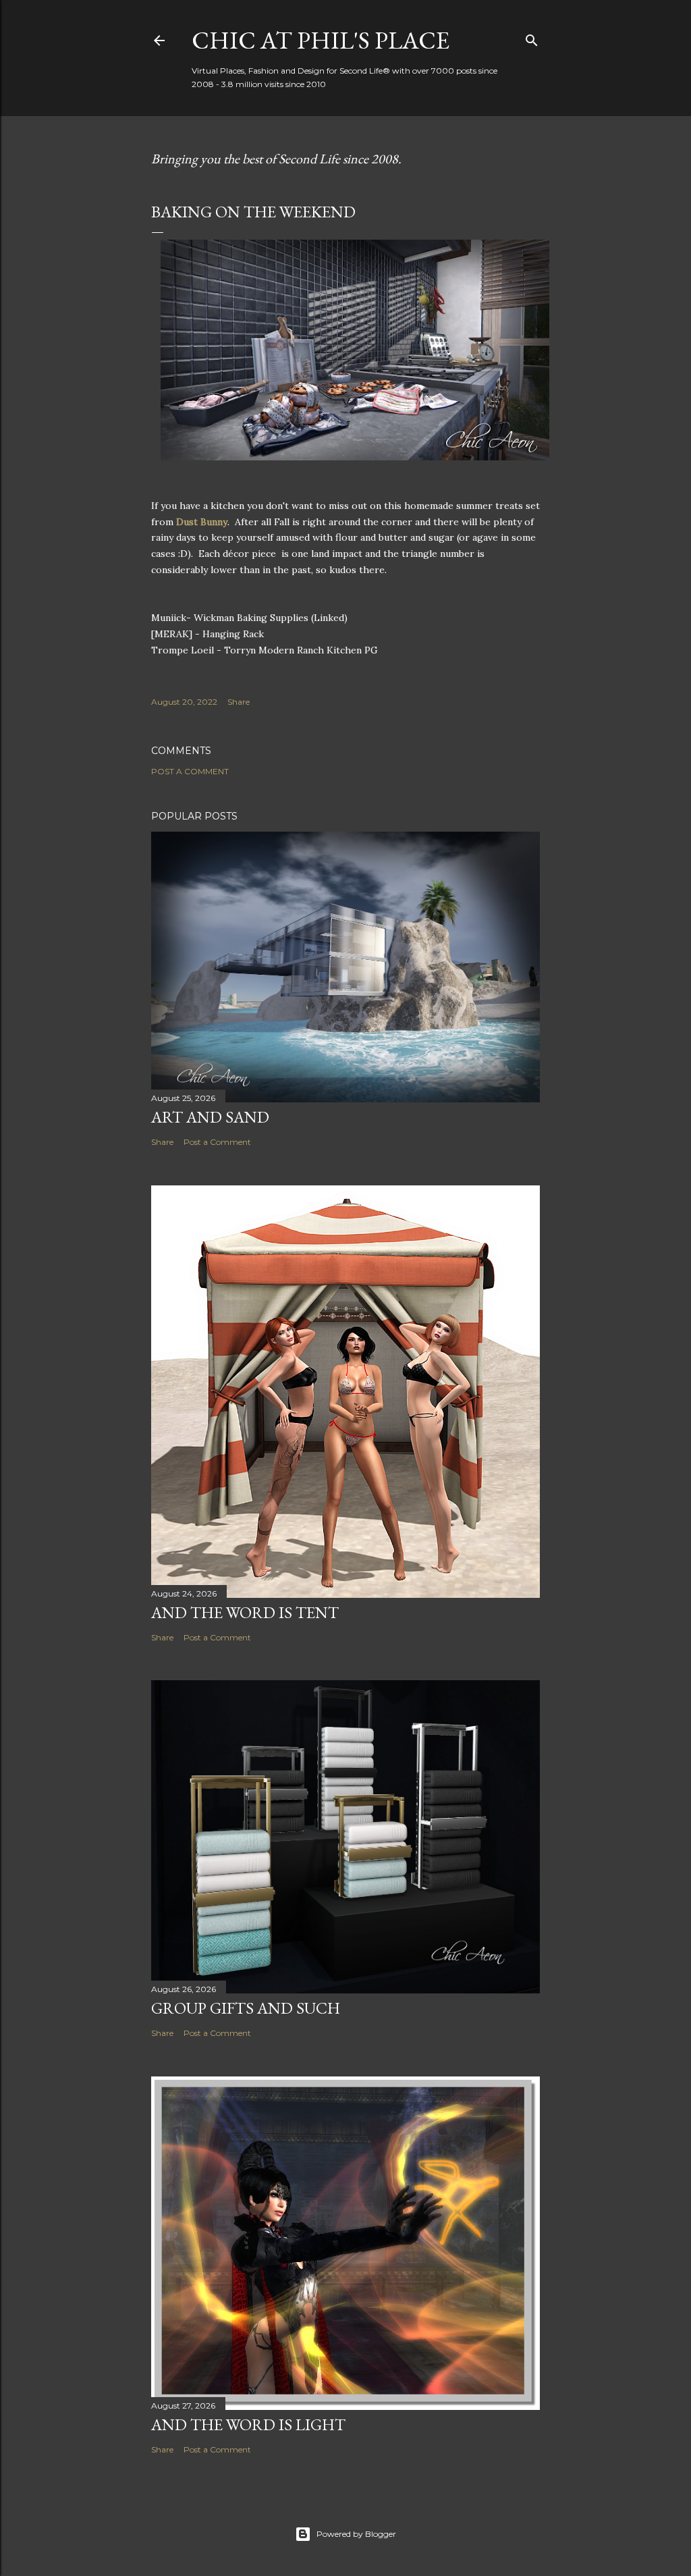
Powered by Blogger (356, 2534)
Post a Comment (190, 771)
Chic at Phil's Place (321, 40)
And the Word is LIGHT (248, 2424)
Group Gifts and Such (246, 2008)
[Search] (532, 37)
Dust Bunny (202, 522)
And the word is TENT (245, 1612)
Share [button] (239, 702)
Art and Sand (210, 1117)
